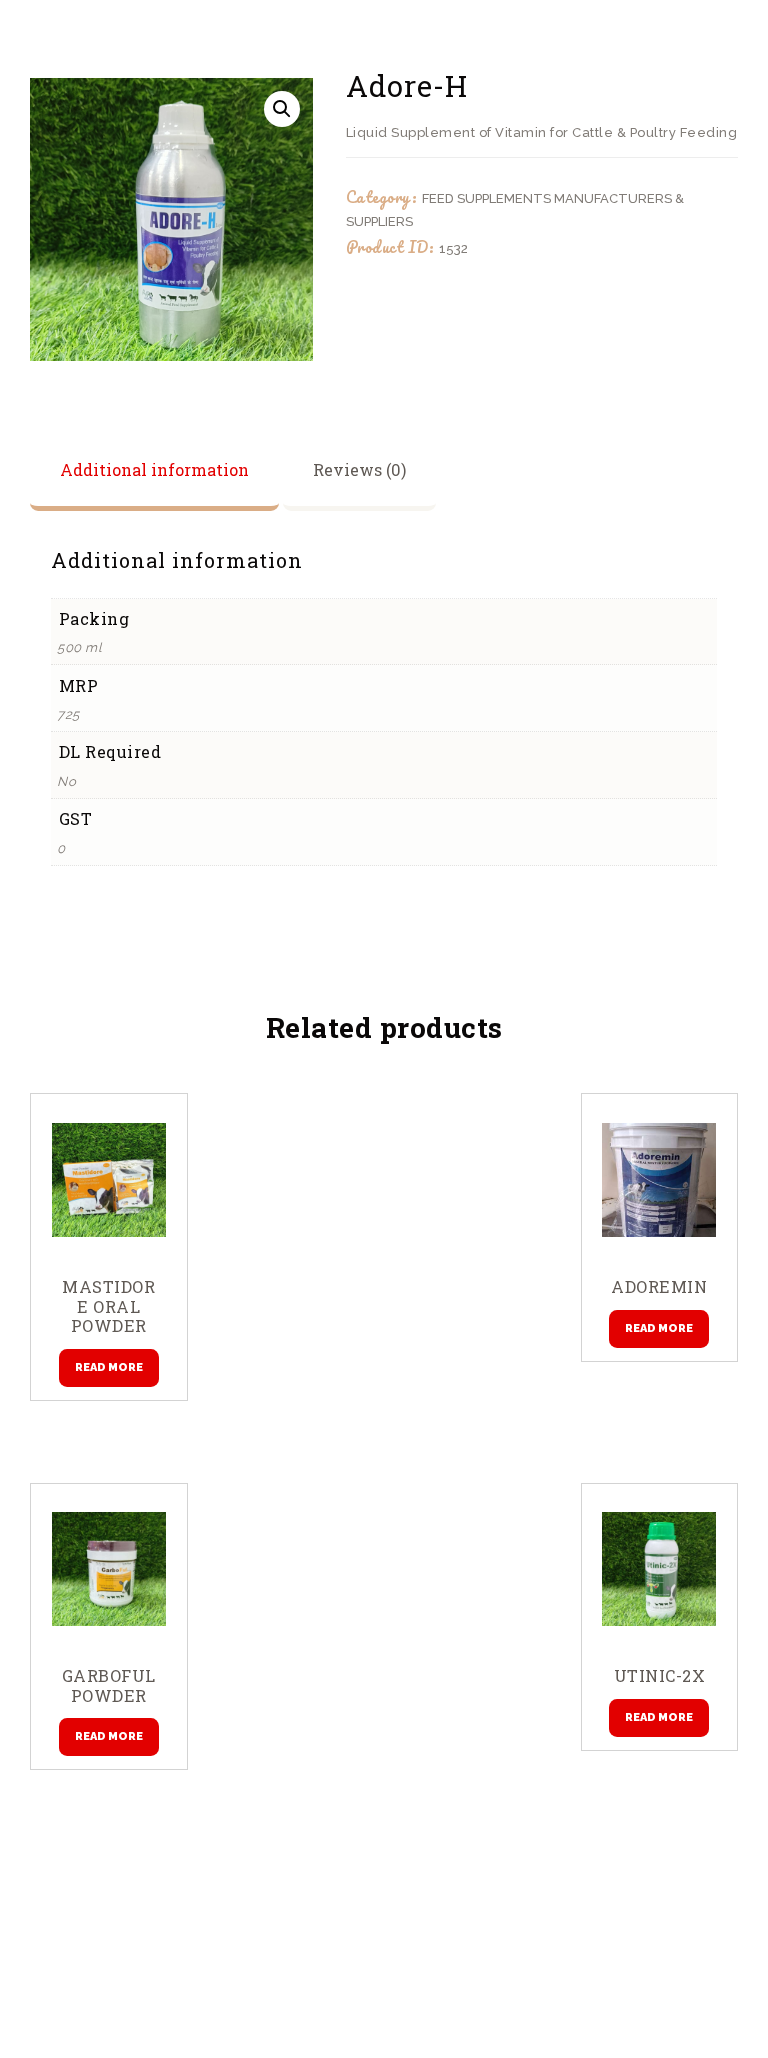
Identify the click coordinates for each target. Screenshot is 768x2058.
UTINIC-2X (660, 1676)
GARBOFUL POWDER (109, 1685)
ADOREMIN (659, 1287)
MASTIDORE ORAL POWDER (108, 1306)
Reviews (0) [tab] (359, 469)
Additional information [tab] (154, 469)
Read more (109, 1367)
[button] (282, 109)
